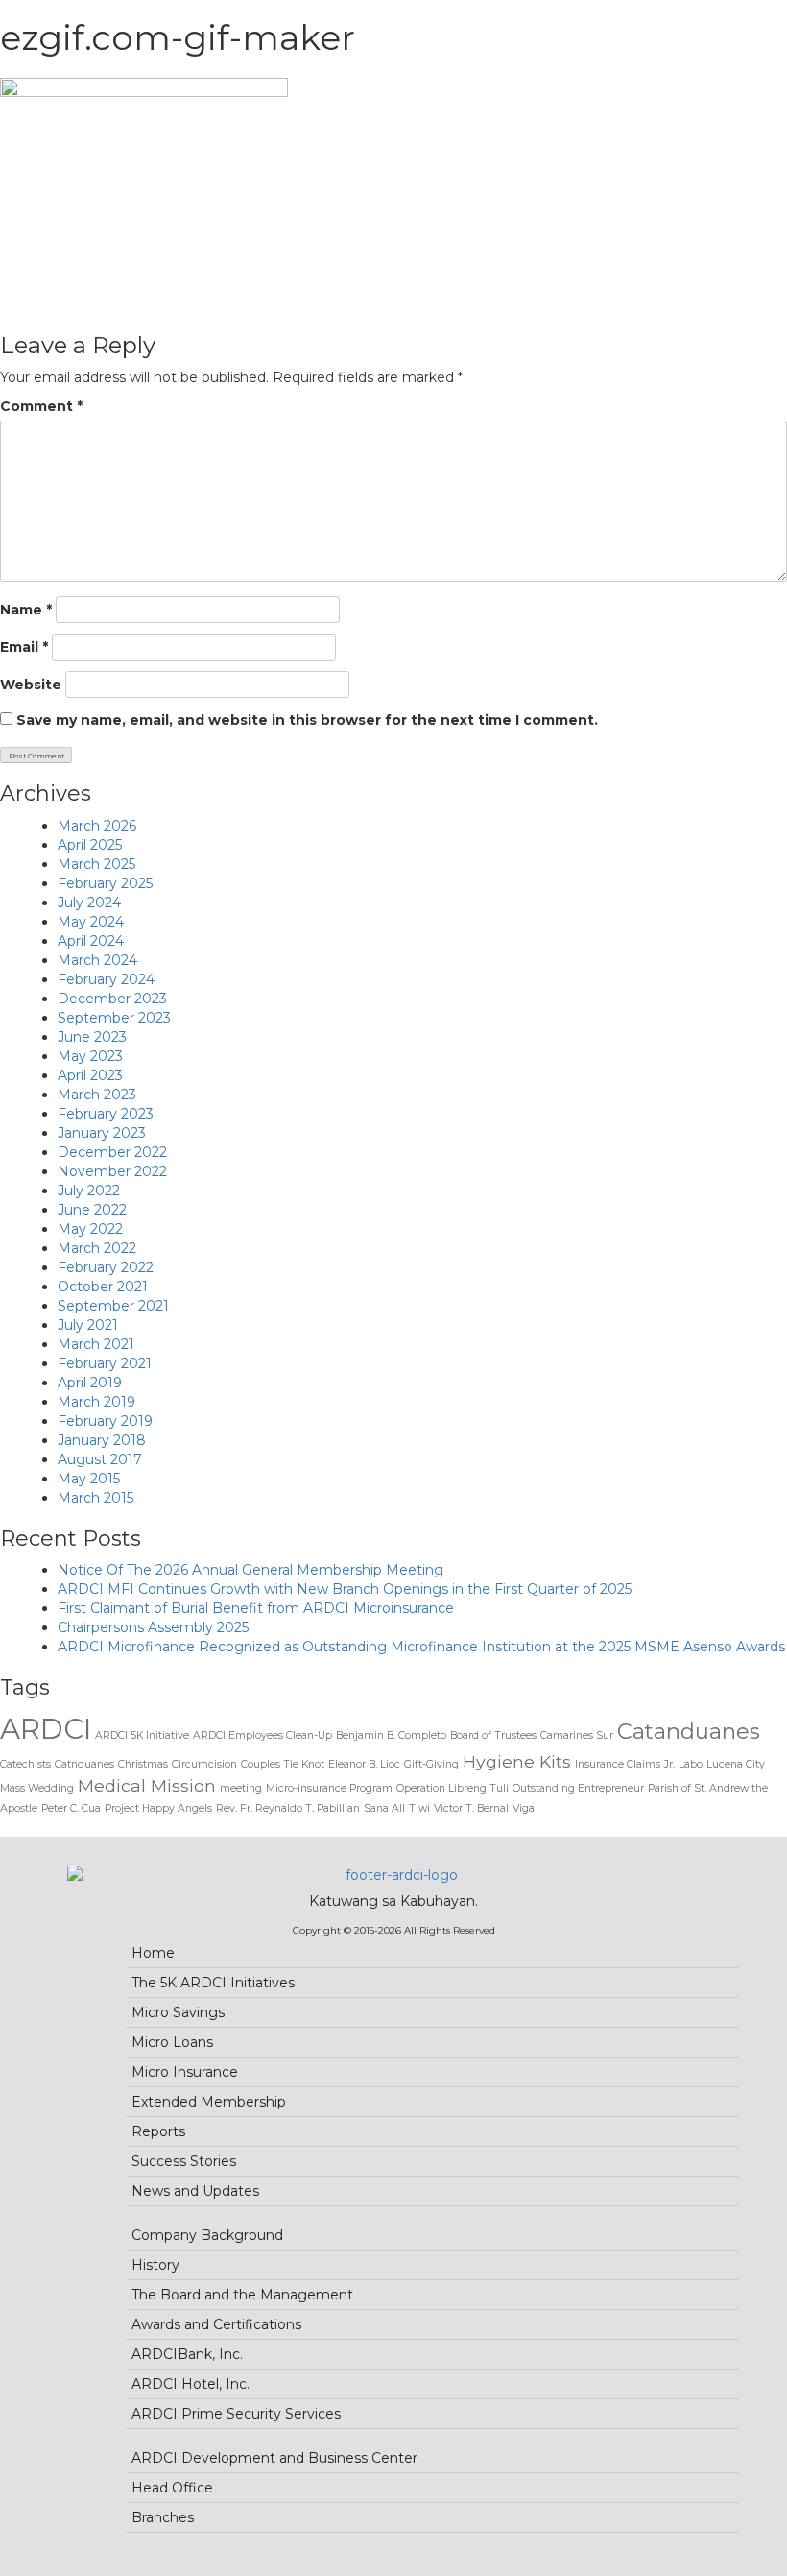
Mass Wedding (37, 1788)
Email (24, 647)
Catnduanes (84, 1764)
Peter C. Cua (71, 1808)
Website (31, 685)
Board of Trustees (493, 1735)
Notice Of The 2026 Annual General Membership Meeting (250, 1570)
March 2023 (97, 1095)
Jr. (669, 1764)
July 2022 (89, 1191)
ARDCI (46, 1729)
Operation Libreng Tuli (453, 1788)
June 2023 (92, 1037)
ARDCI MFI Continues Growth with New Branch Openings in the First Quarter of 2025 (345, 1589)
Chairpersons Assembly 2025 (153, 1627)
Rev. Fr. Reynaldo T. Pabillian (288, 1808)
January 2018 (102, 1440)
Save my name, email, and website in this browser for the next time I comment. (307, 720)
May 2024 (91, 922)
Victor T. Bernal (471, 1808)
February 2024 (106, 979)
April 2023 (90, 1075)
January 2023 (102, 1133)
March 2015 (95, 1498)
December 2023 (112, 999)
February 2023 (106, 1114)
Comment (41, 406)
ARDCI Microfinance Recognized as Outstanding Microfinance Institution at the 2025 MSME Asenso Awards (421, 1647)
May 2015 (89, 1479)
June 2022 (92, 1210)
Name (26, 610)
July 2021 (88, 1325)
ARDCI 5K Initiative (142, 1735)
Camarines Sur (577, 1735)
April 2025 (90, 845)
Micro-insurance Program (329, 1788)
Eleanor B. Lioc (364, 1764)
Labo (691, 1764)
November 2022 (112, 1171)
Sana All (384, 1808)
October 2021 (103, 1287)
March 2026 (97, 826)
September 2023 (114, 1018)
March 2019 (96, 1402)
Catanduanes (689, 1731)
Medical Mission (147, 1785)
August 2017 (100, 1459)
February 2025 (105, 883)
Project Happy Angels (158, 1808)
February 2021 (105, 1363)
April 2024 (91, 941)
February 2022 (106, 1267)
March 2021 (96, 1344)
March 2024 (97, 960)
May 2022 (90, 1229)
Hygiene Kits (517, 1761)
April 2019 (90, 1383)
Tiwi (419, 1808)
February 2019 (105, 1421)
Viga (524, 1808)
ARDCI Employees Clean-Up (262, 1735)
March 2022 (97, 1248)
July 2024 (89, 903)
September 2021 (113, 1306)
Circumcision (204, 1764)
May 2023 (90, 1056)
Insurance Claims (618, 1764)
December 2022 (112, 1152)
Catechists (25, 1764)
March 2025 (96, 864)
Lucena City (736, 1764)
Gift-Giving (431, 1764)
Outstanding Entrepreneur (578, 1788)
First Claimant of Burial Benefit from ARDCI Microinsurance (256, 1608)
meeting (241, 1788)
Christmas (143, 1764)
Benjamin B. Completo (391, 1735)
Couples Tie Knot (283, 1764)
